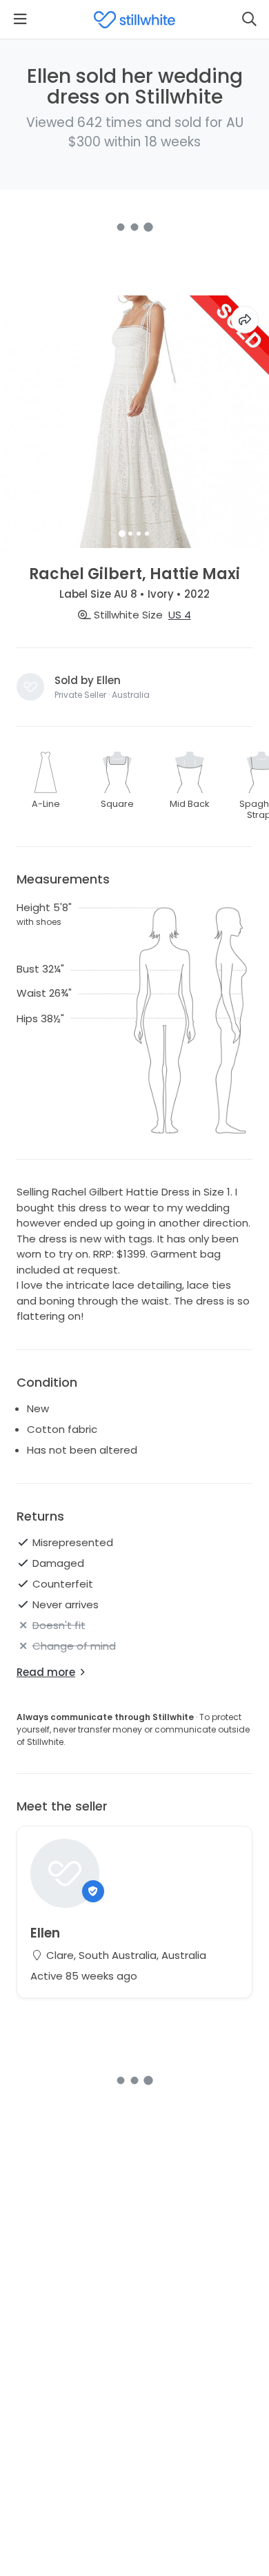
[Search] (249, 19)
